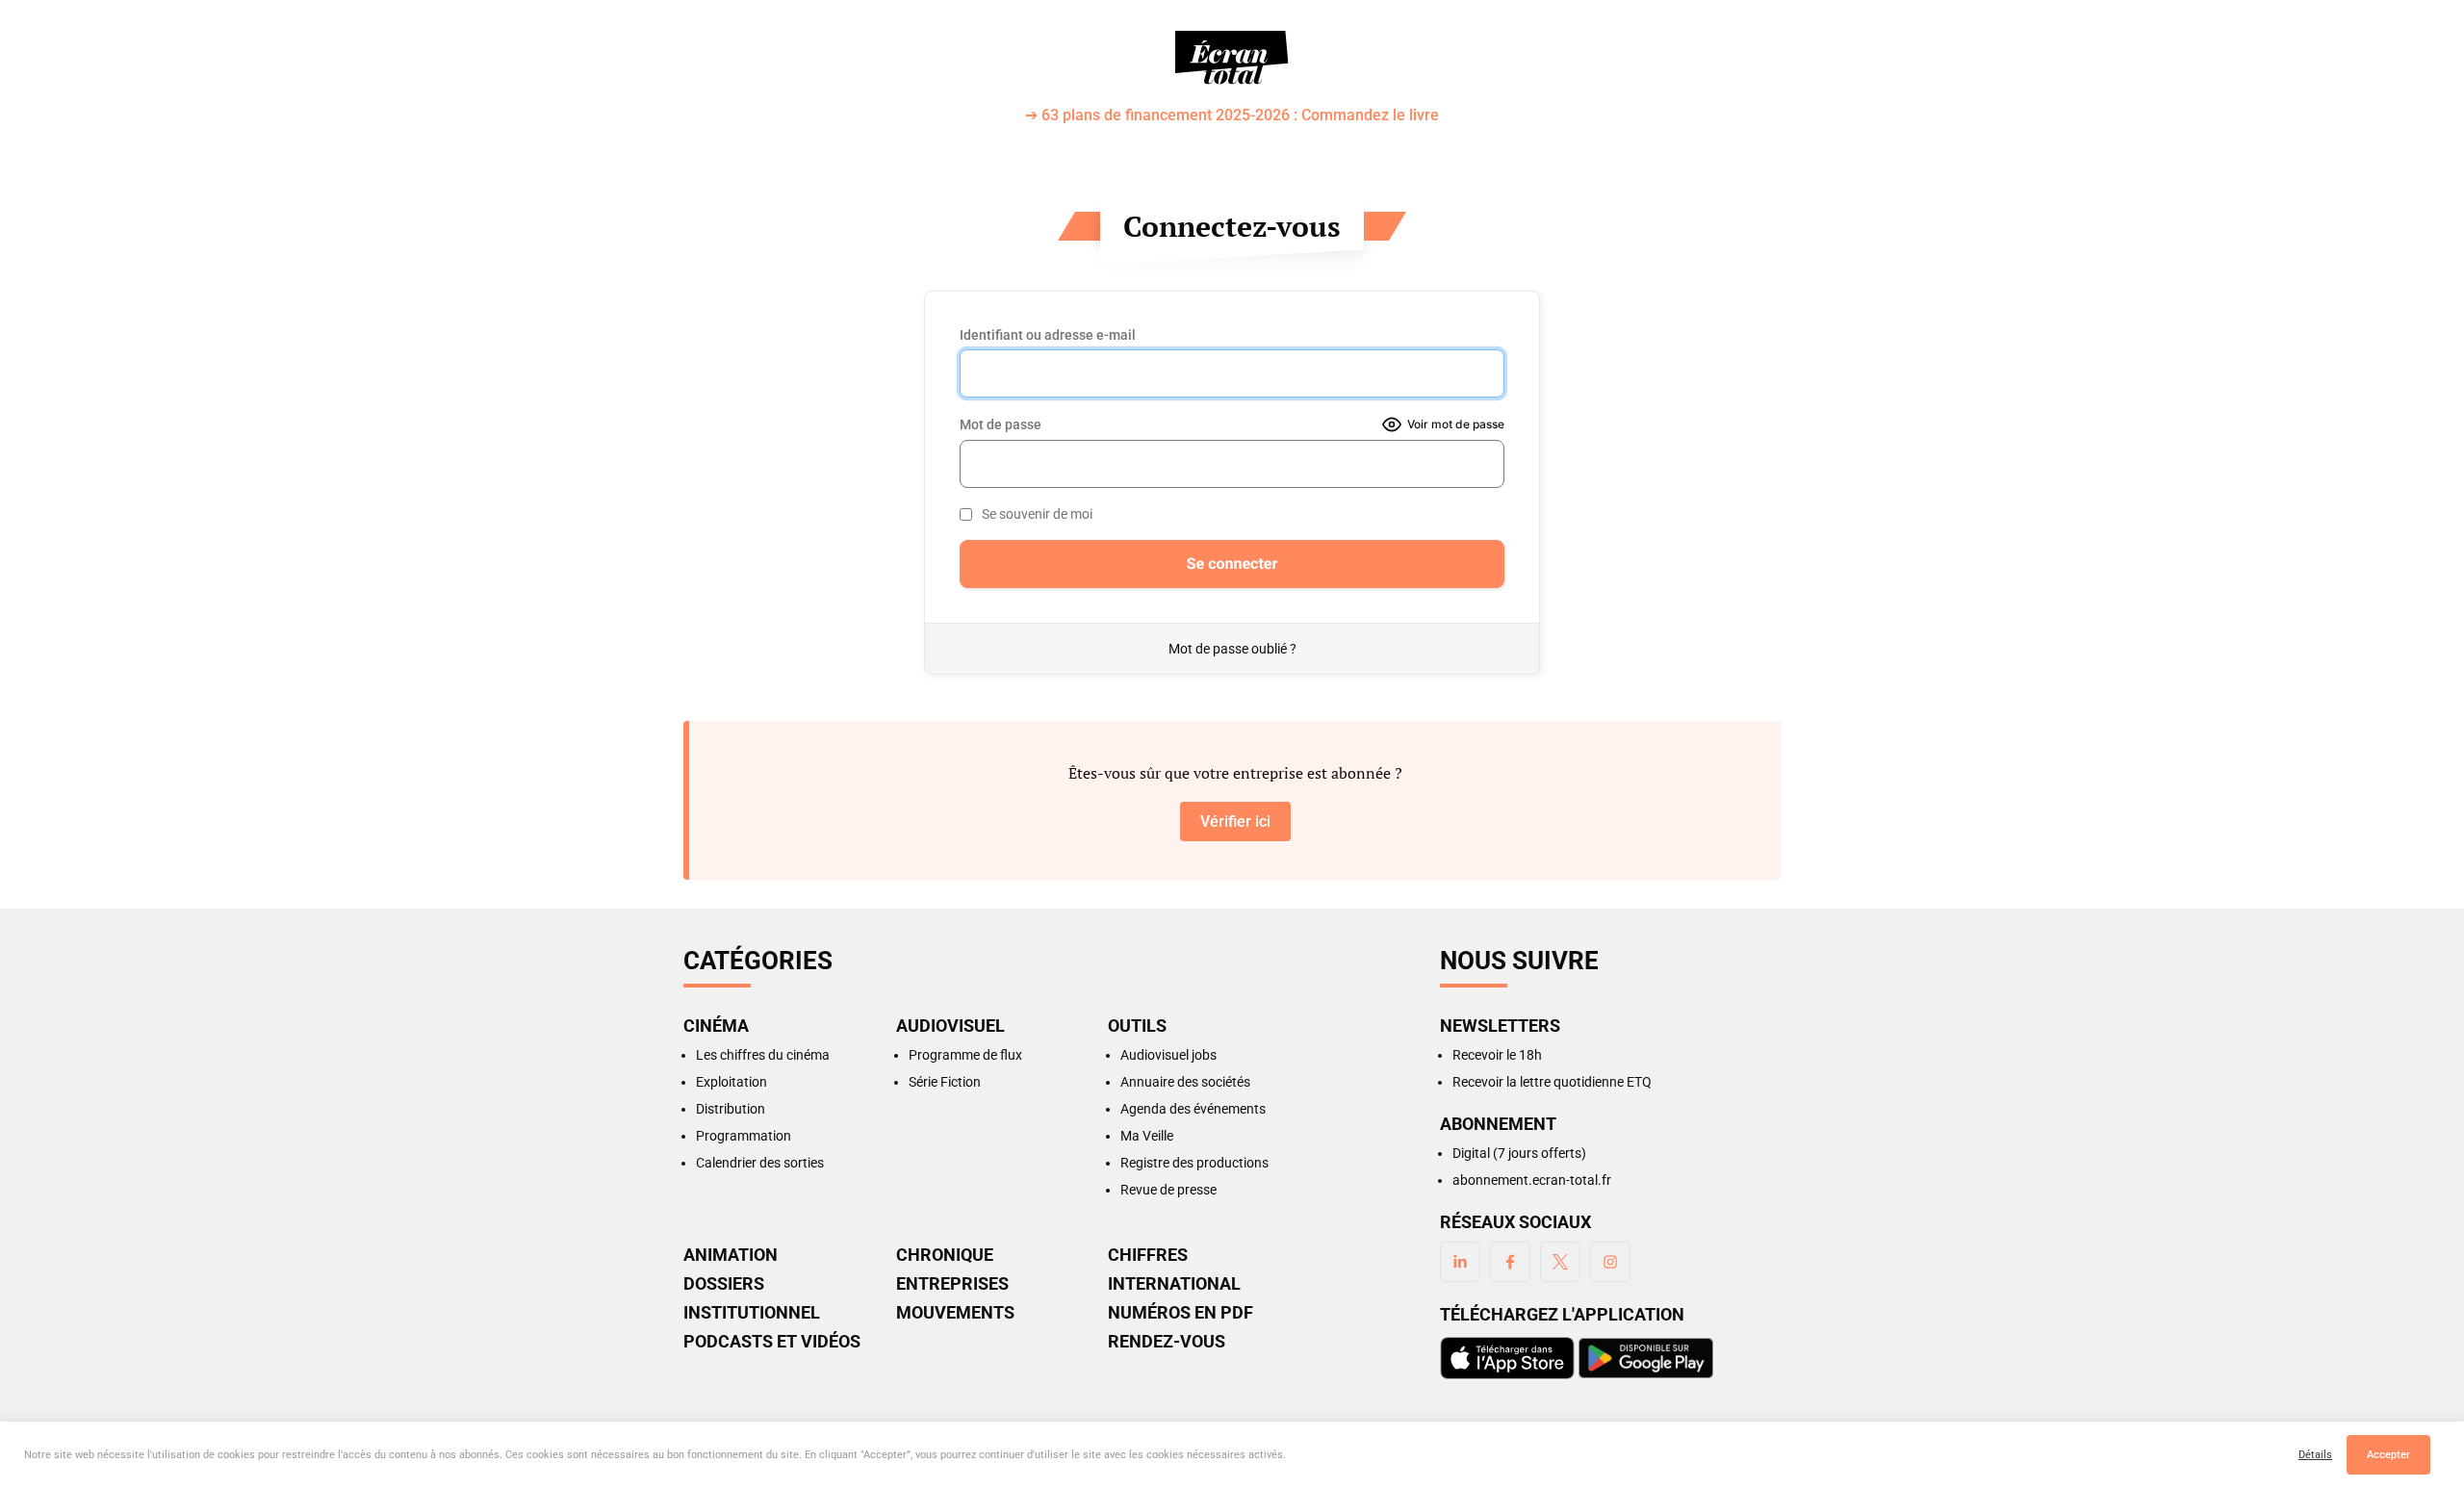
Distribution (731, 1109)
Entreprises (952, 1284)
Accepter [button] (2388, 1455)
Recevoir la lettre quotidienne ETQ (1552, 1082)
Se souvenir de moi (1037, 514)
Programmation (744, 1136)
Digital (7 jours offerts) (1519, 1153)
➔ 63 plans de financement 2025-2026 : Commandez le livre (1232, 116)
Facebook (1510, 1262)
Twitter (1560, 1262)
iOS (1507, 1358)
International (1174, 1284)
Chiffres (1148, 1255)
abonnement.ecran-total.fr (1532, 1180)
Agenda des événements (1193, 1109)
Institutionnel (752, 1313)
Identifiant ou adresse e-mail (1048, 335)
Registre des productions (1194, 1163)
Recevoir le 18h (1497, 1055)
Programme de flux (965, 1055)
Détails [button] (2315, 1455)
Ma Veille (1147, 1136)
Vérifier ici (1235, 821)
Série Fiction (945, 1082)
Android (1646, 1358)
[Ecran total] (1232, 58)
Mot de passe (1001, 424)
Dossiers (724, 1284)
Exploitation (731, 1082)
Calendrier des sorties (760, 1163)
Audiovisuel (950, 1026)
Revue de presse (1168, 1190)
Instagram (1610, 1262)
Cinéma (716, 1026)
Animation (731, 1255)
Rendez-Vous (1167, 1342)
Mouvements (955, 1313)
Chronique (945, 1255)
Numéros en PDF (1181, 1313)
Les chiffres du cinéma (763, 1055)
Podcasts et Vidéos (772, 1342)
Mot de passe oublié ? (1232, 649)
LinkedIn (1460, 1262)
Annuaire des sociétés (1185, 1082)
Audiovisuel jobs (1168, 1055)
